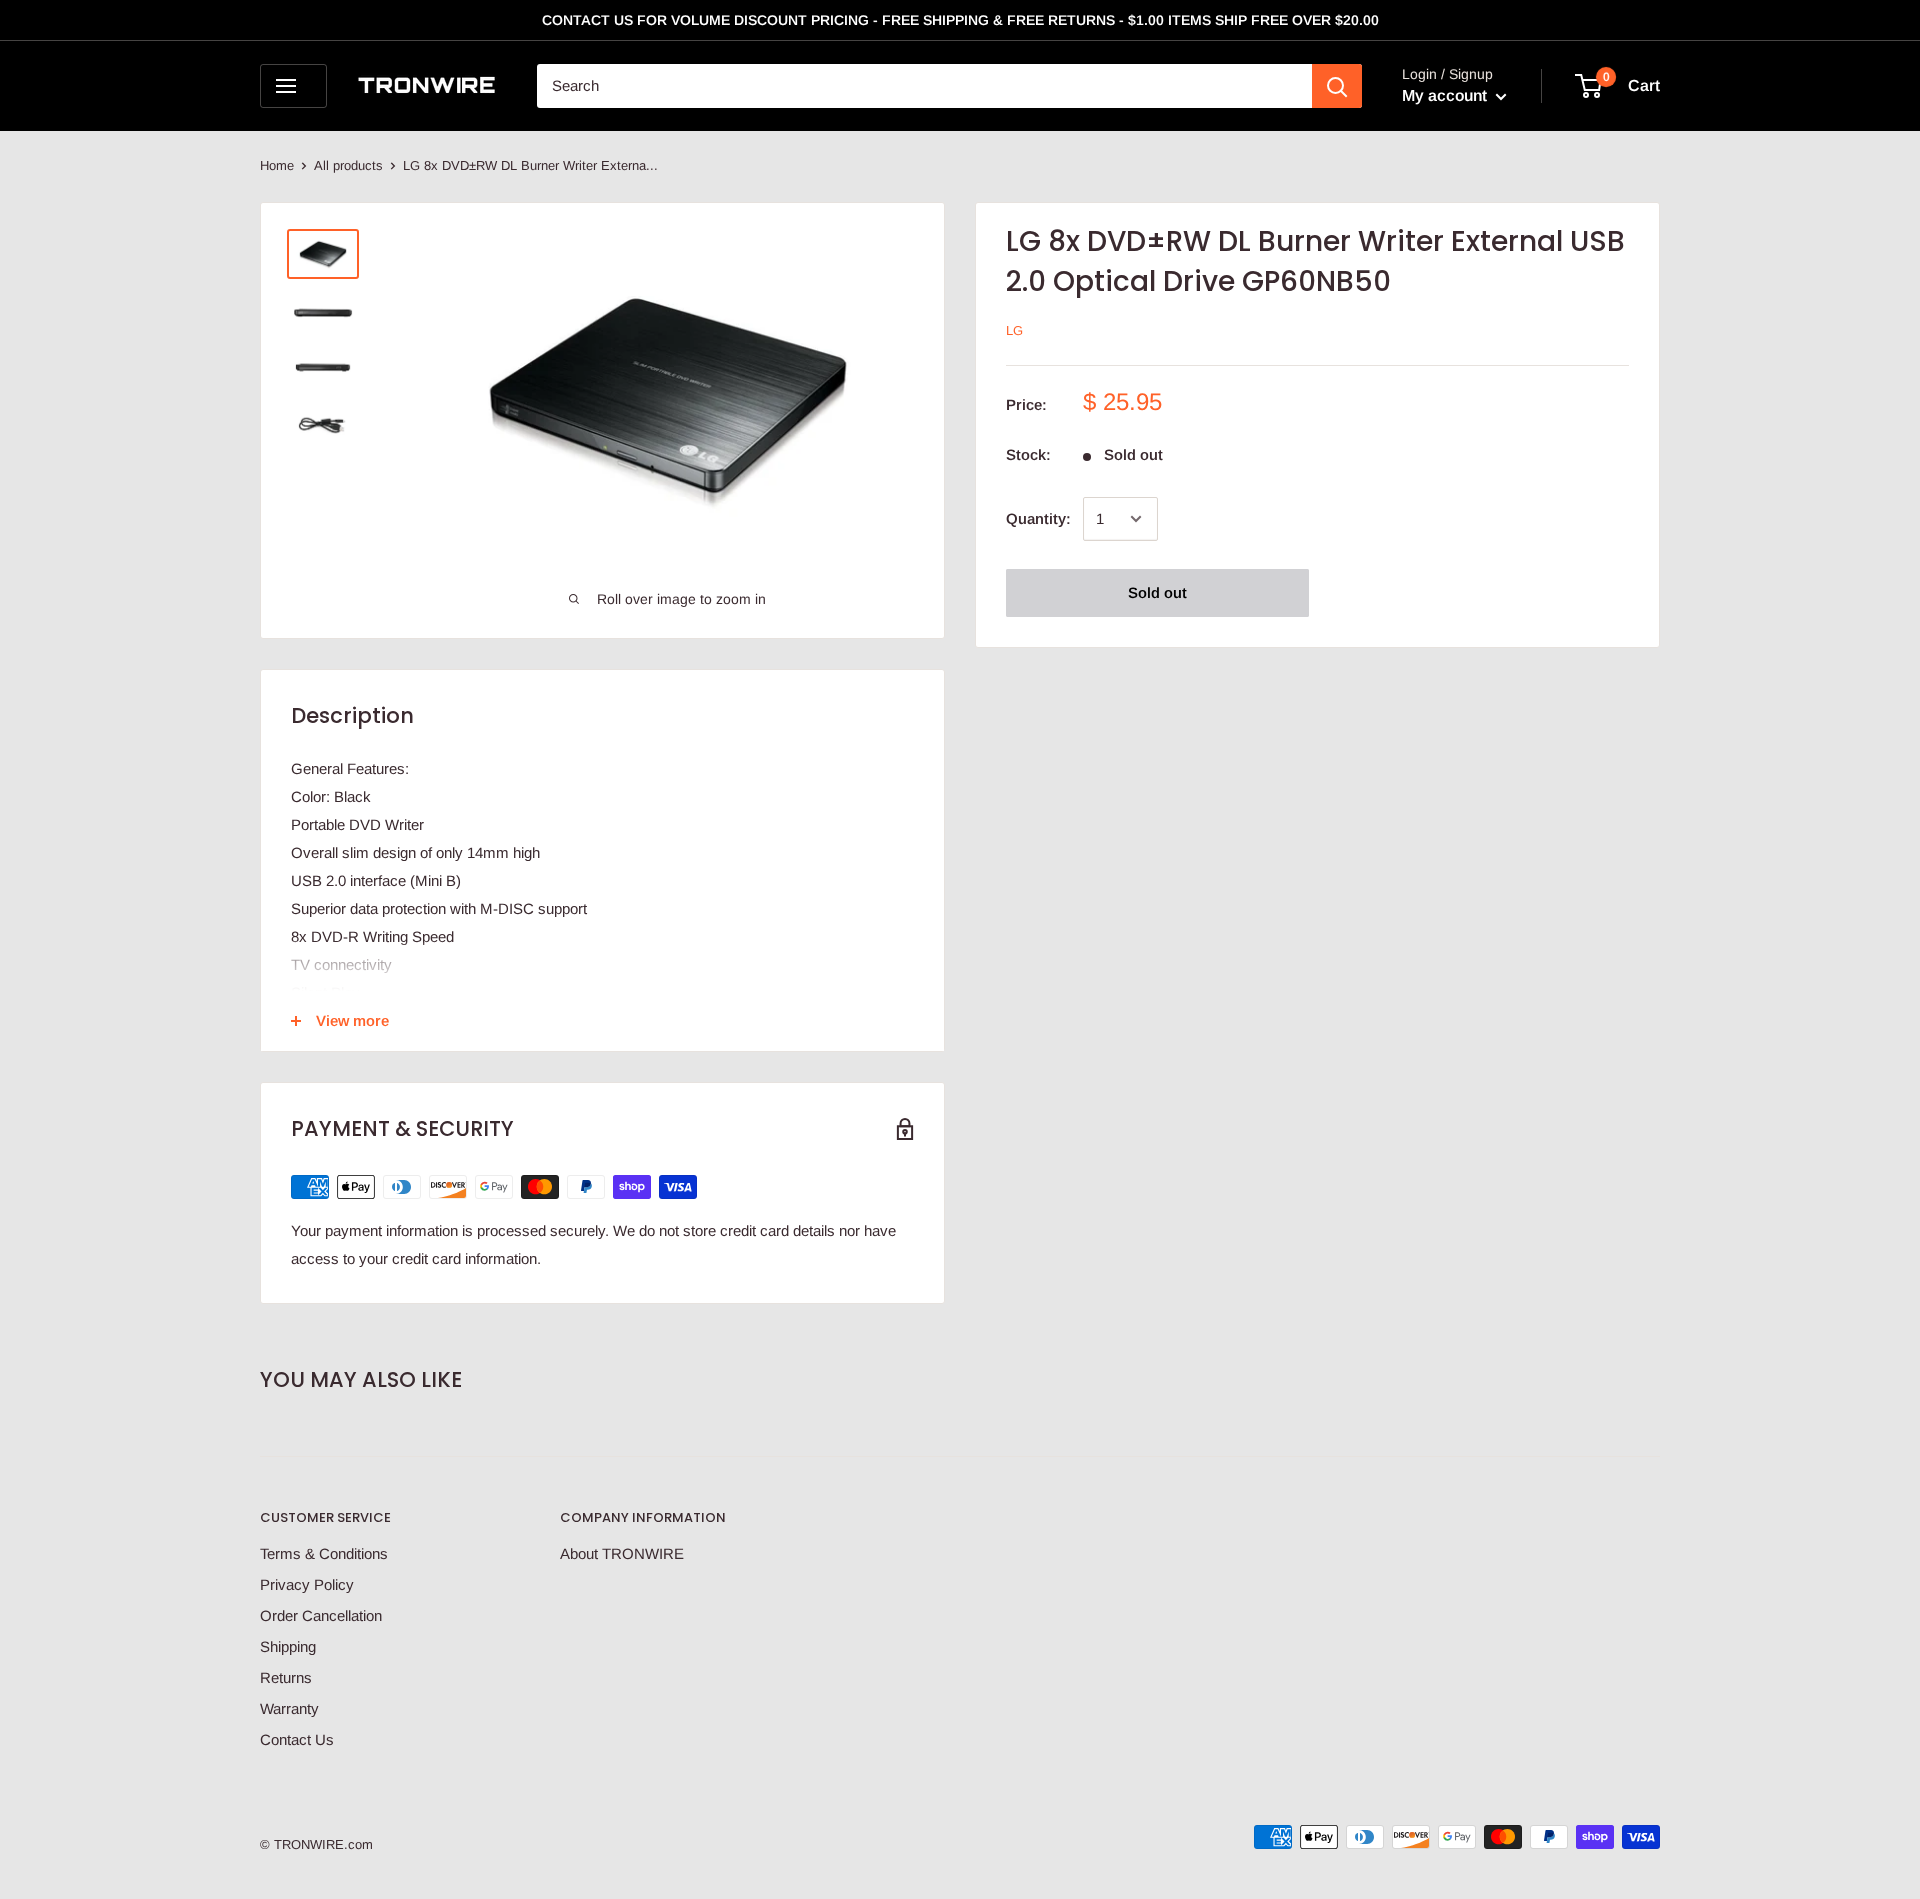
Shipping (288, 1646)
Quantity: (1038, 518)
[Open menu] (293, 86)
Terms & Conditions (324, 1553)
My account (1446, 95)
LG (1014, 330)
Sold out (1157, 592)
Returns (286, 1677)
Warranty (289, 1708)
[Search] (1337, 86)
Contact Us (297, 1739)
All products (348, 165)
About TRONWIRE (622, 1553)
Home (277, 165)
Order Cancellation (321, 1615)
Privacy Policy (307, 1584)
